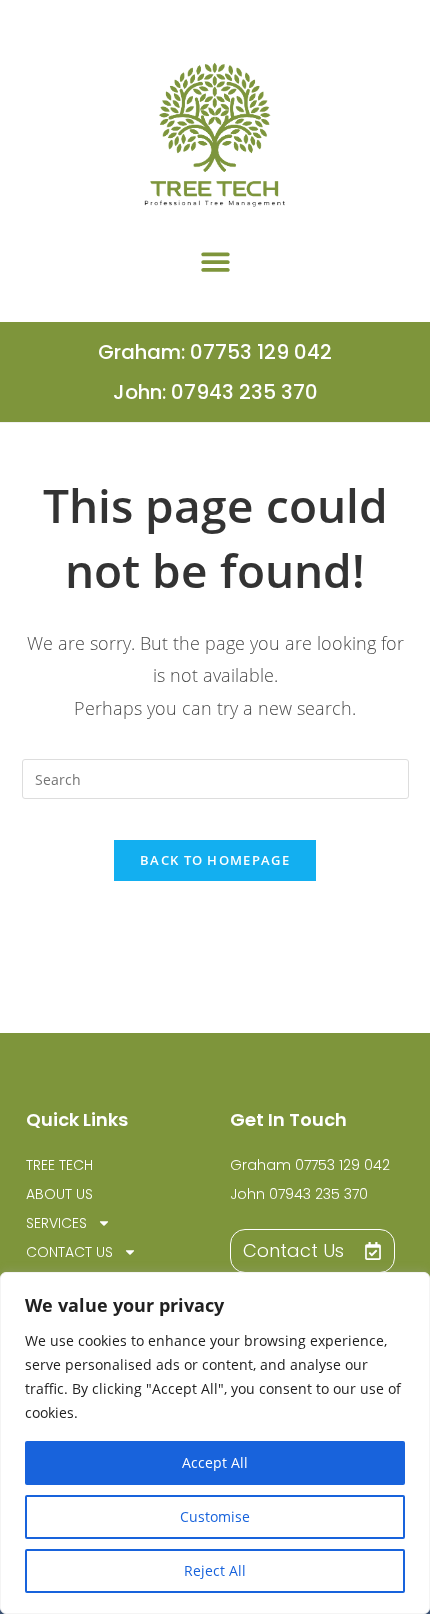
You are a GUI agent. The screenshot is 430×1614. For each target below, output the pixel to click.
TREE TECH (59, 1165)
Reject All (215, 1570)
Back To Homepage (215, 860)
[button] (215, 261)
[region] (215, 1443)
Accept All (215, 1462)
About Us (59, 1194)
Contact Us (69, 1252)
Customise (215, 1516)
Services (56, 1223)
